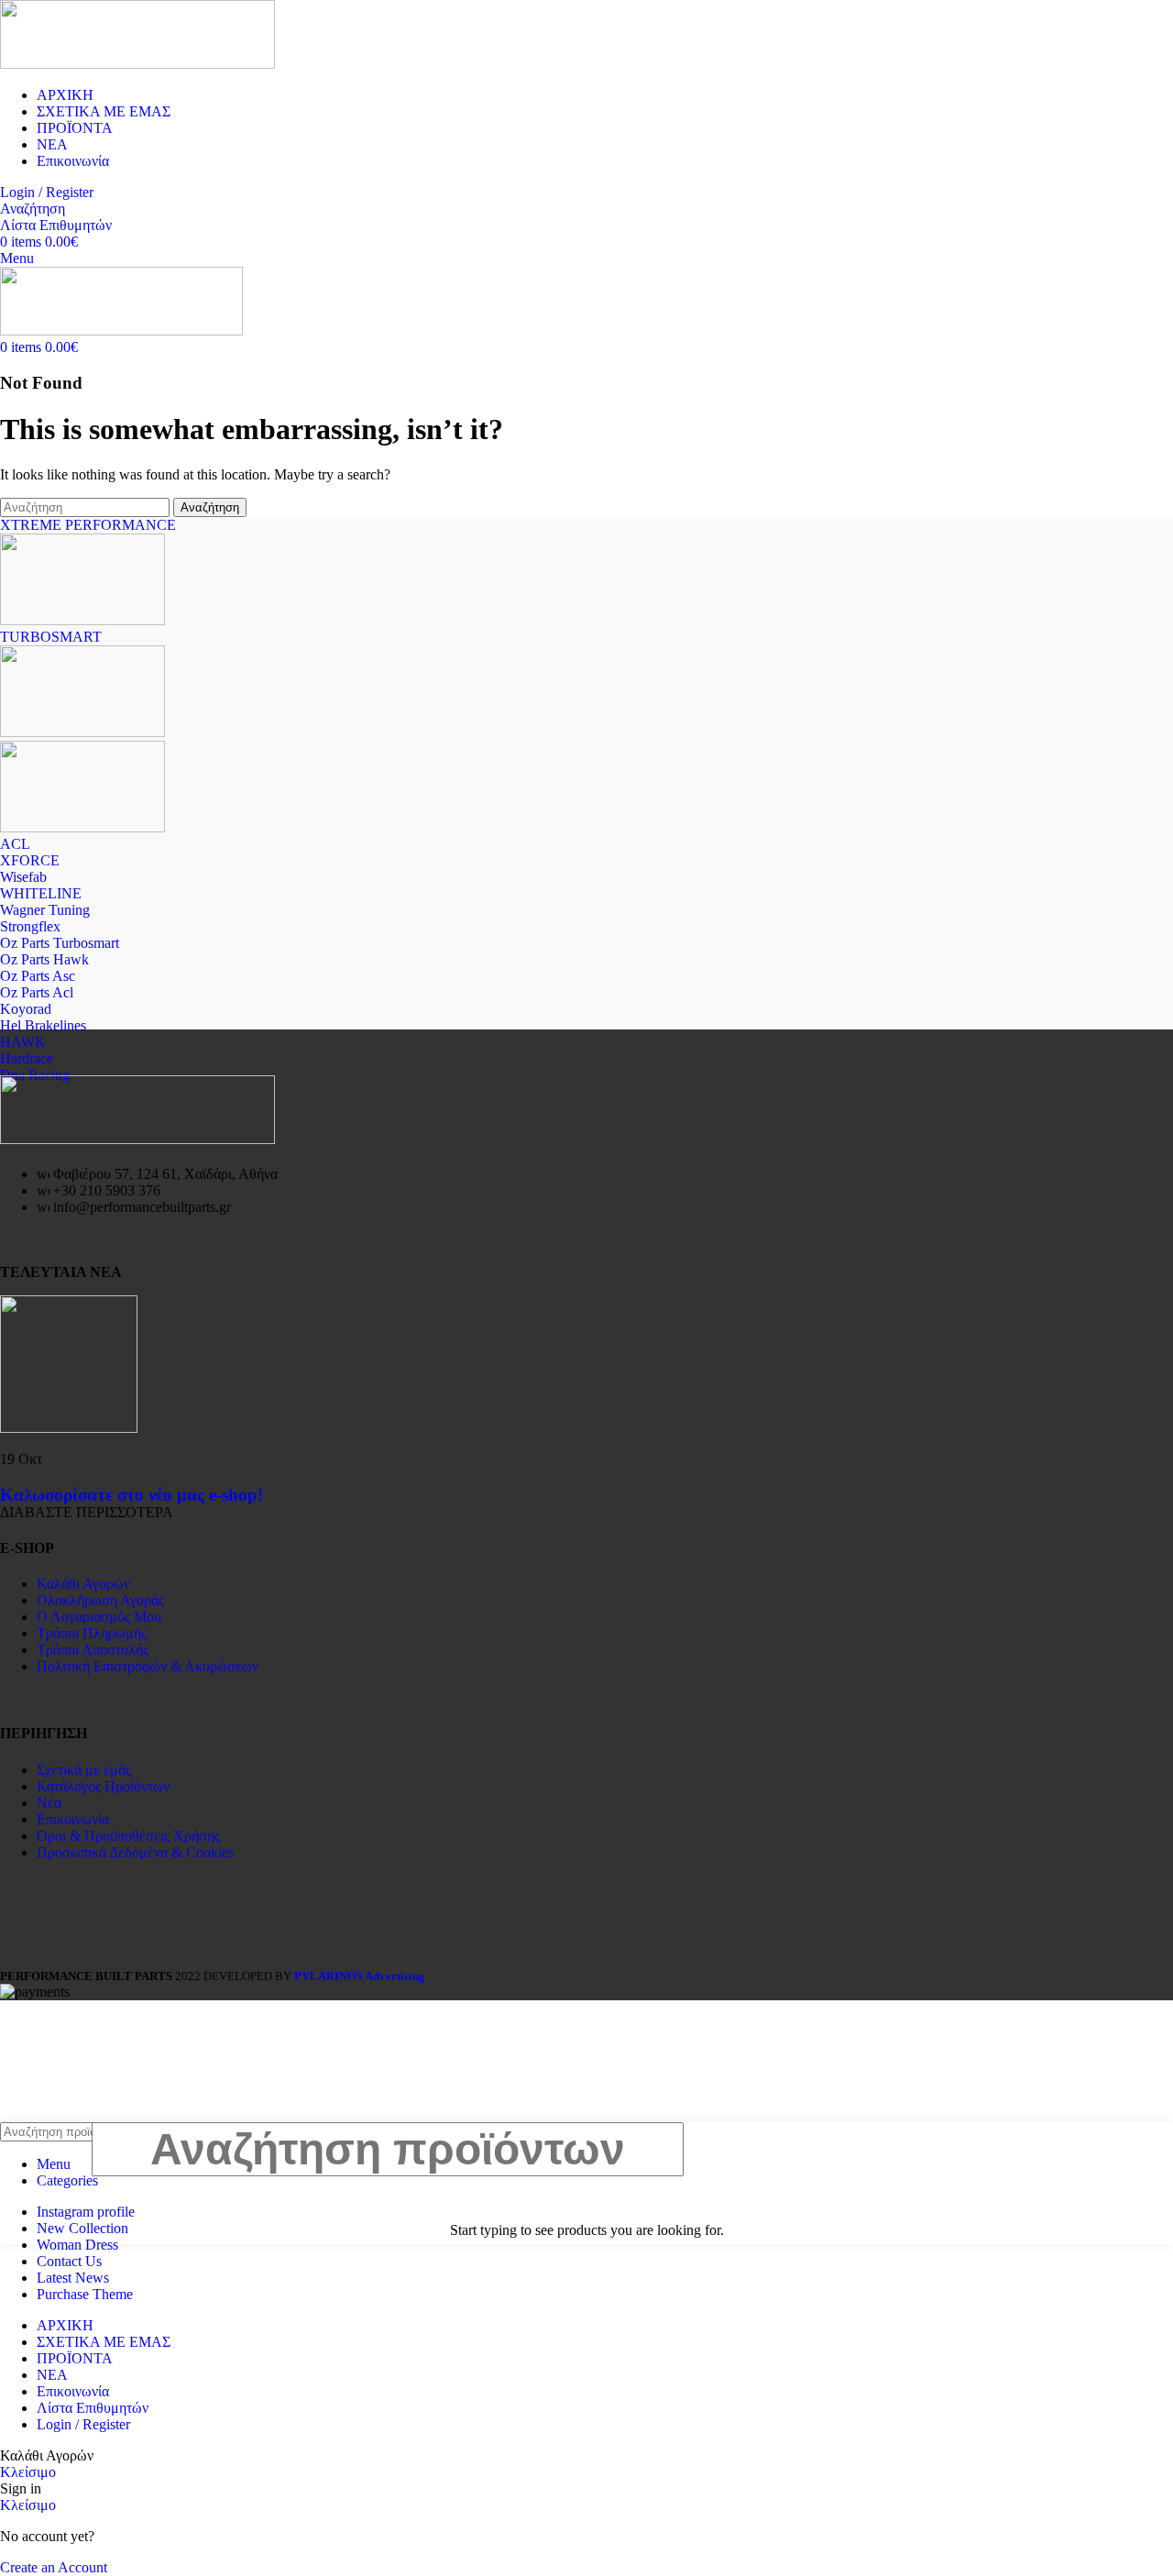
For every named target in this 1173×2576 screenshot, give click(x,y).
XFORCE (30, 860)
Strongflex (30, 926)
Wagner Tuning (45, 910)
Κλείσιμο (28, 2472)
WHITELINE (41, 893)
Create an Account (54, 2567)
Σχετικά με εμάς (84, 1770)
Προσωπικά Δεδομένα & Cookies (135, 1852)
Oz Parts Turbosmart (60, 943)
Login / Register (83, 2424)
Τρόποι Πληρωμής (92, 1633)
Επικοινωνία (73, 1819)
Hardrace (27, 1058)
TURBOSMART (51, 637)
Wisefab (23, 877)
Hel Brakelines (43, 1025)
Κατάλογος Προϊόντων (103, 1786)
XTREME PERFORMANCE (88, 525)
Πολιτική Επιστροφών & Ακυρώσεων (148, 1666)
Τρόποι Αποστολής (93, 1650)
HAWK (23, 1042)
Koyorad (26, 1009)
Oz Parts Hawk (44, 959)
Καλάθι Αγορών (83, 1584)
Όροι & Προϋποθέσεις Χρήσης (128, 1836)
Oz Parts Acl (37, 992)
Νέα (49, 1803)
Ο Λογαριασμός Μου (99, 1617)
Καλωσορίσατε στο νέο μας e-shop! (132, 1495)
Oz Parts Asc (38, 976)
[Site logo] (137, 64)
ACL (15, 844)
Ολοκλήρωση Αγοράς (100, 1600)
